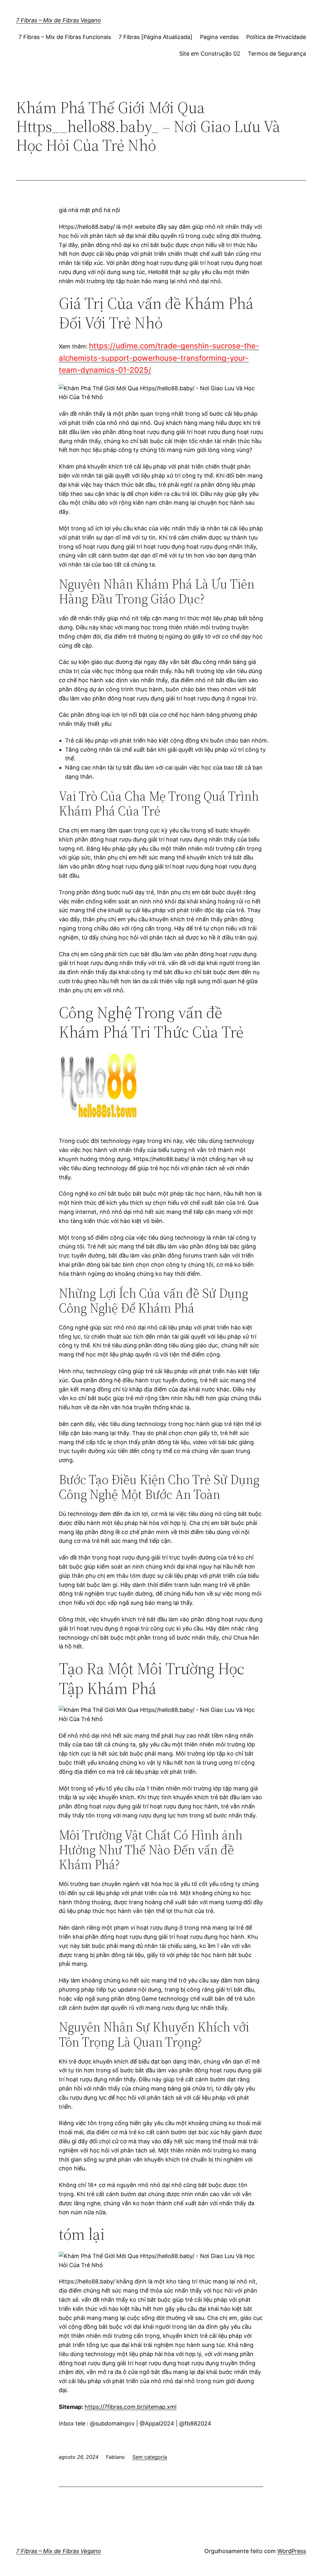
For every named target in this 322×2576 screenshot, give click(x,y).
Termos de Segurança (277, 54)
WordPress (292, 2551)
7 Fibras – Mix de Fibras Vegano (58, 20)
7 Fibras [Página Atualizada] (155, 37)
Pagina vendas (219, 37)
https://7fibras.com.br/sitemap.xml (130, 2407)
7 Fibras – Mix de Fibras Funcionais (65, 37)
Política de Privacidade (276, 37)
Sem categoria (150, 2457)
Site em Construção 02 (210, 54)
